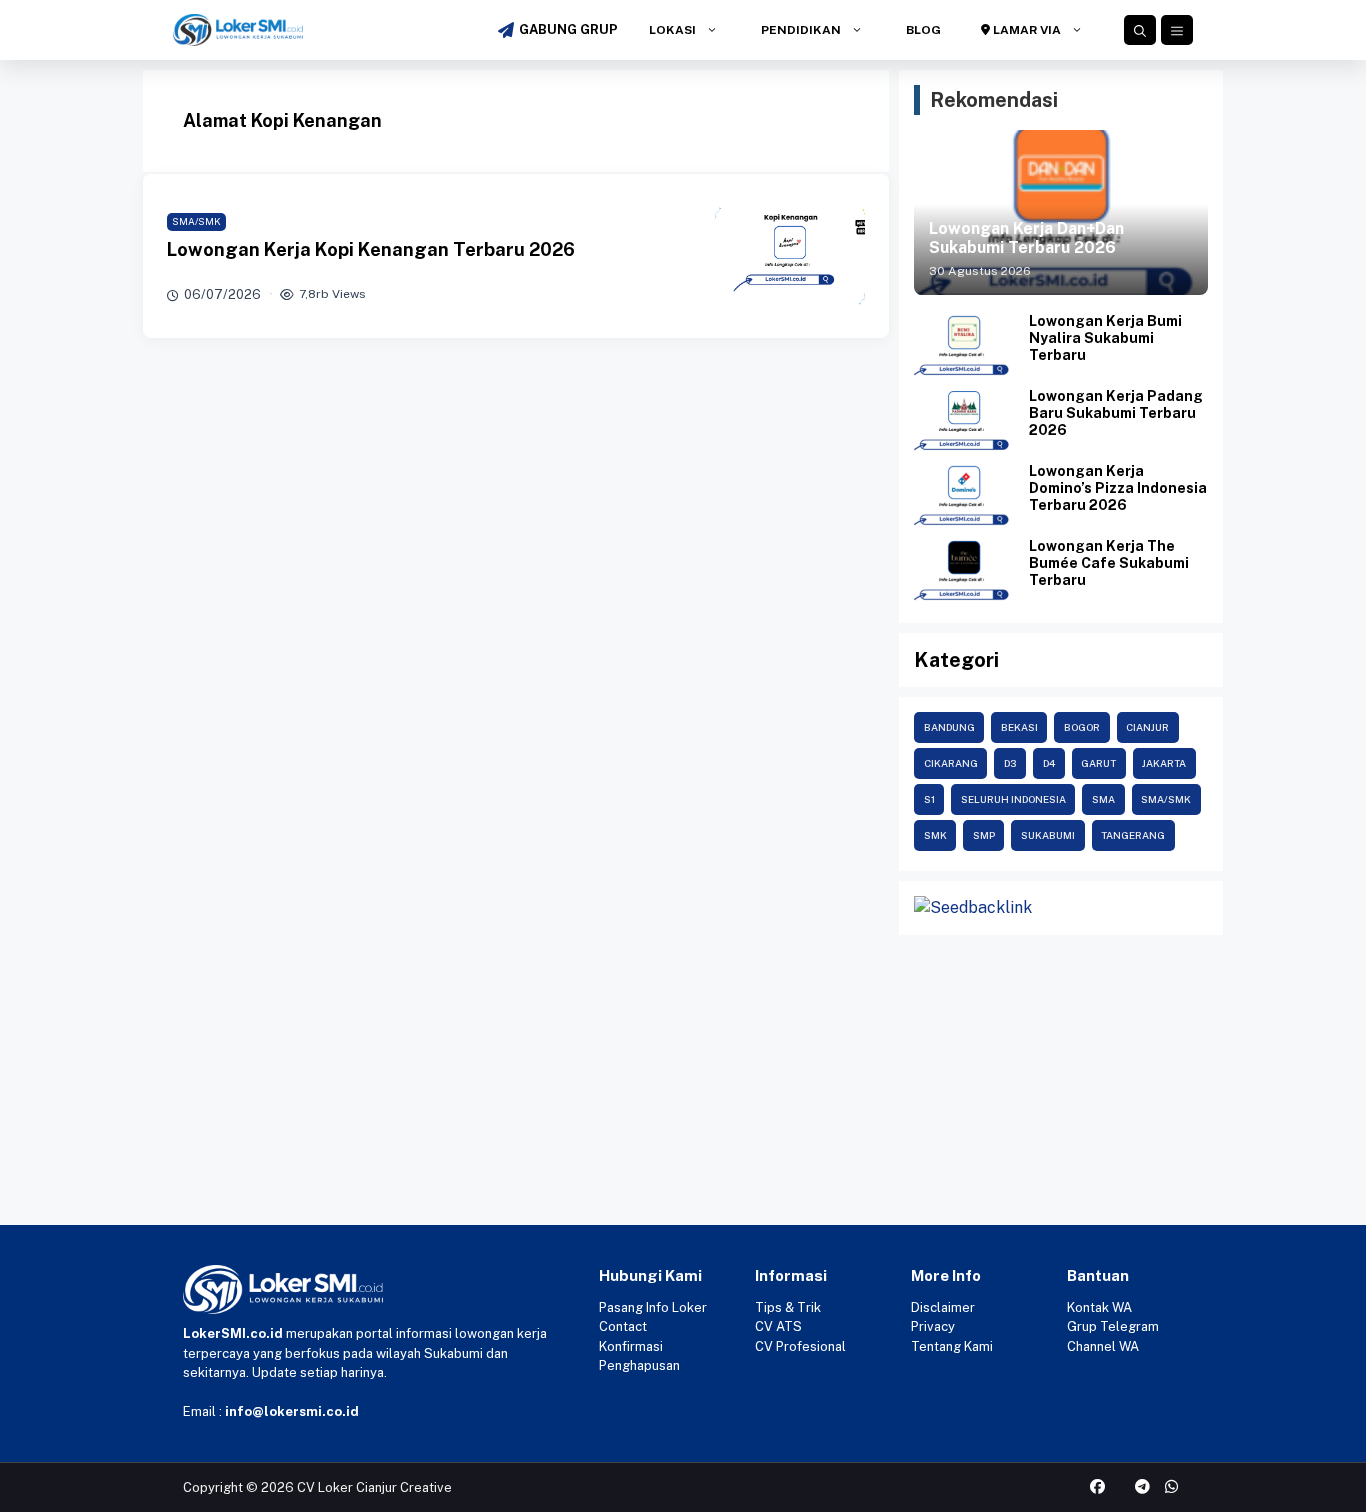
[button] (1140, 30)
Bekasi (1019, 727)
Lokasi (671, 30)
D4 (1049, 763)
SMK (935, 835)
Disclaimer (943, 1307)
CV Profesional (800, 1346)
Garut (1098, 763)
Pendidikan (799, 30)
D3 (1010, 763)
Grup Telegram (1113, 1326)
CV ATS (778, 1326)
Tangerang (1133, 835)
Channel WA (1103, 1346)
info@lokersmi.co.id (292, 1411)
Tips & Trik (788, 1307)
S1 (929, 799)
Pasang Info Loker (653, 1307)
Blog (922, 30)
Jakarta (1164, 763)
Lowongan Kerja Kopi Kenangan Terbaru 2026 (371, 249)
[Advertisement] (600, 1085)
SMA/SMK (196, 221)
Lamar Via (1025, 30)
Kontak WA (1099, 1307)
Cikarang (951, 763)
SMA (1103, 799)
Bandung (949, 727)
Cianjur (1147, 727)
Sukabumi (1048, 835)
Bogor (1082, 727)
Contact (623, 1326)
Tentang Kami (952, 1346)
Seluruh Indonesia (1013, 799)
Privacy (933, 1326)
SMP (984, 835)
